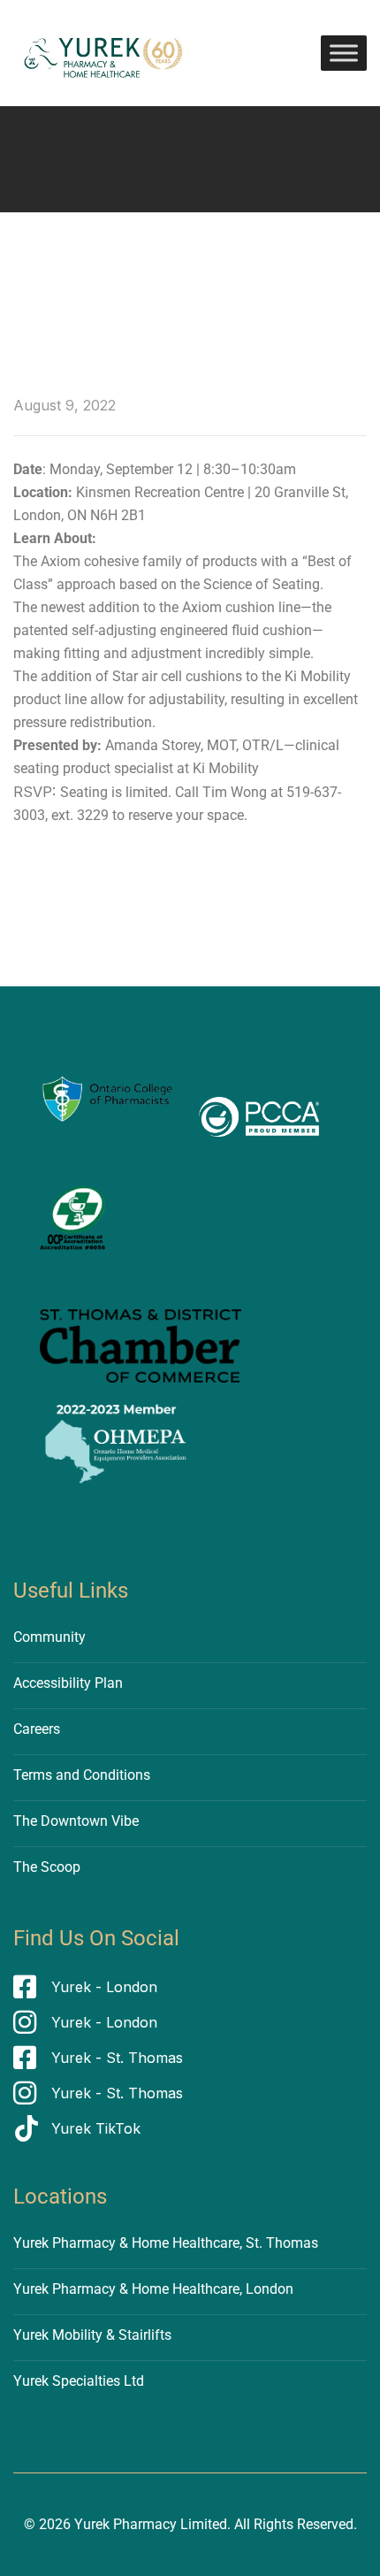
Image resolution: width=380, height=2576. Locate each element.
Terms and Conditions (82, 1775)
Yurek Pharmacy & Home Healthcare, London (153, 2289)
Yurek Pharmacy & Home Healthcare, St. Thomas (166, 2243)
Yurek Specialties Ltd (79, 2381)
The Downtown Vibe (76, 1821)
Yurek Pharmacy (125, 2524)
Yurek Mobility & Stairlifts (92, 2335)
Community (49, 1637)
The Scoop (47, 1867)
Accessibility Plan (68, 1683)
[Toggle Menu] (344, 53)
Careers (37, 1729)
